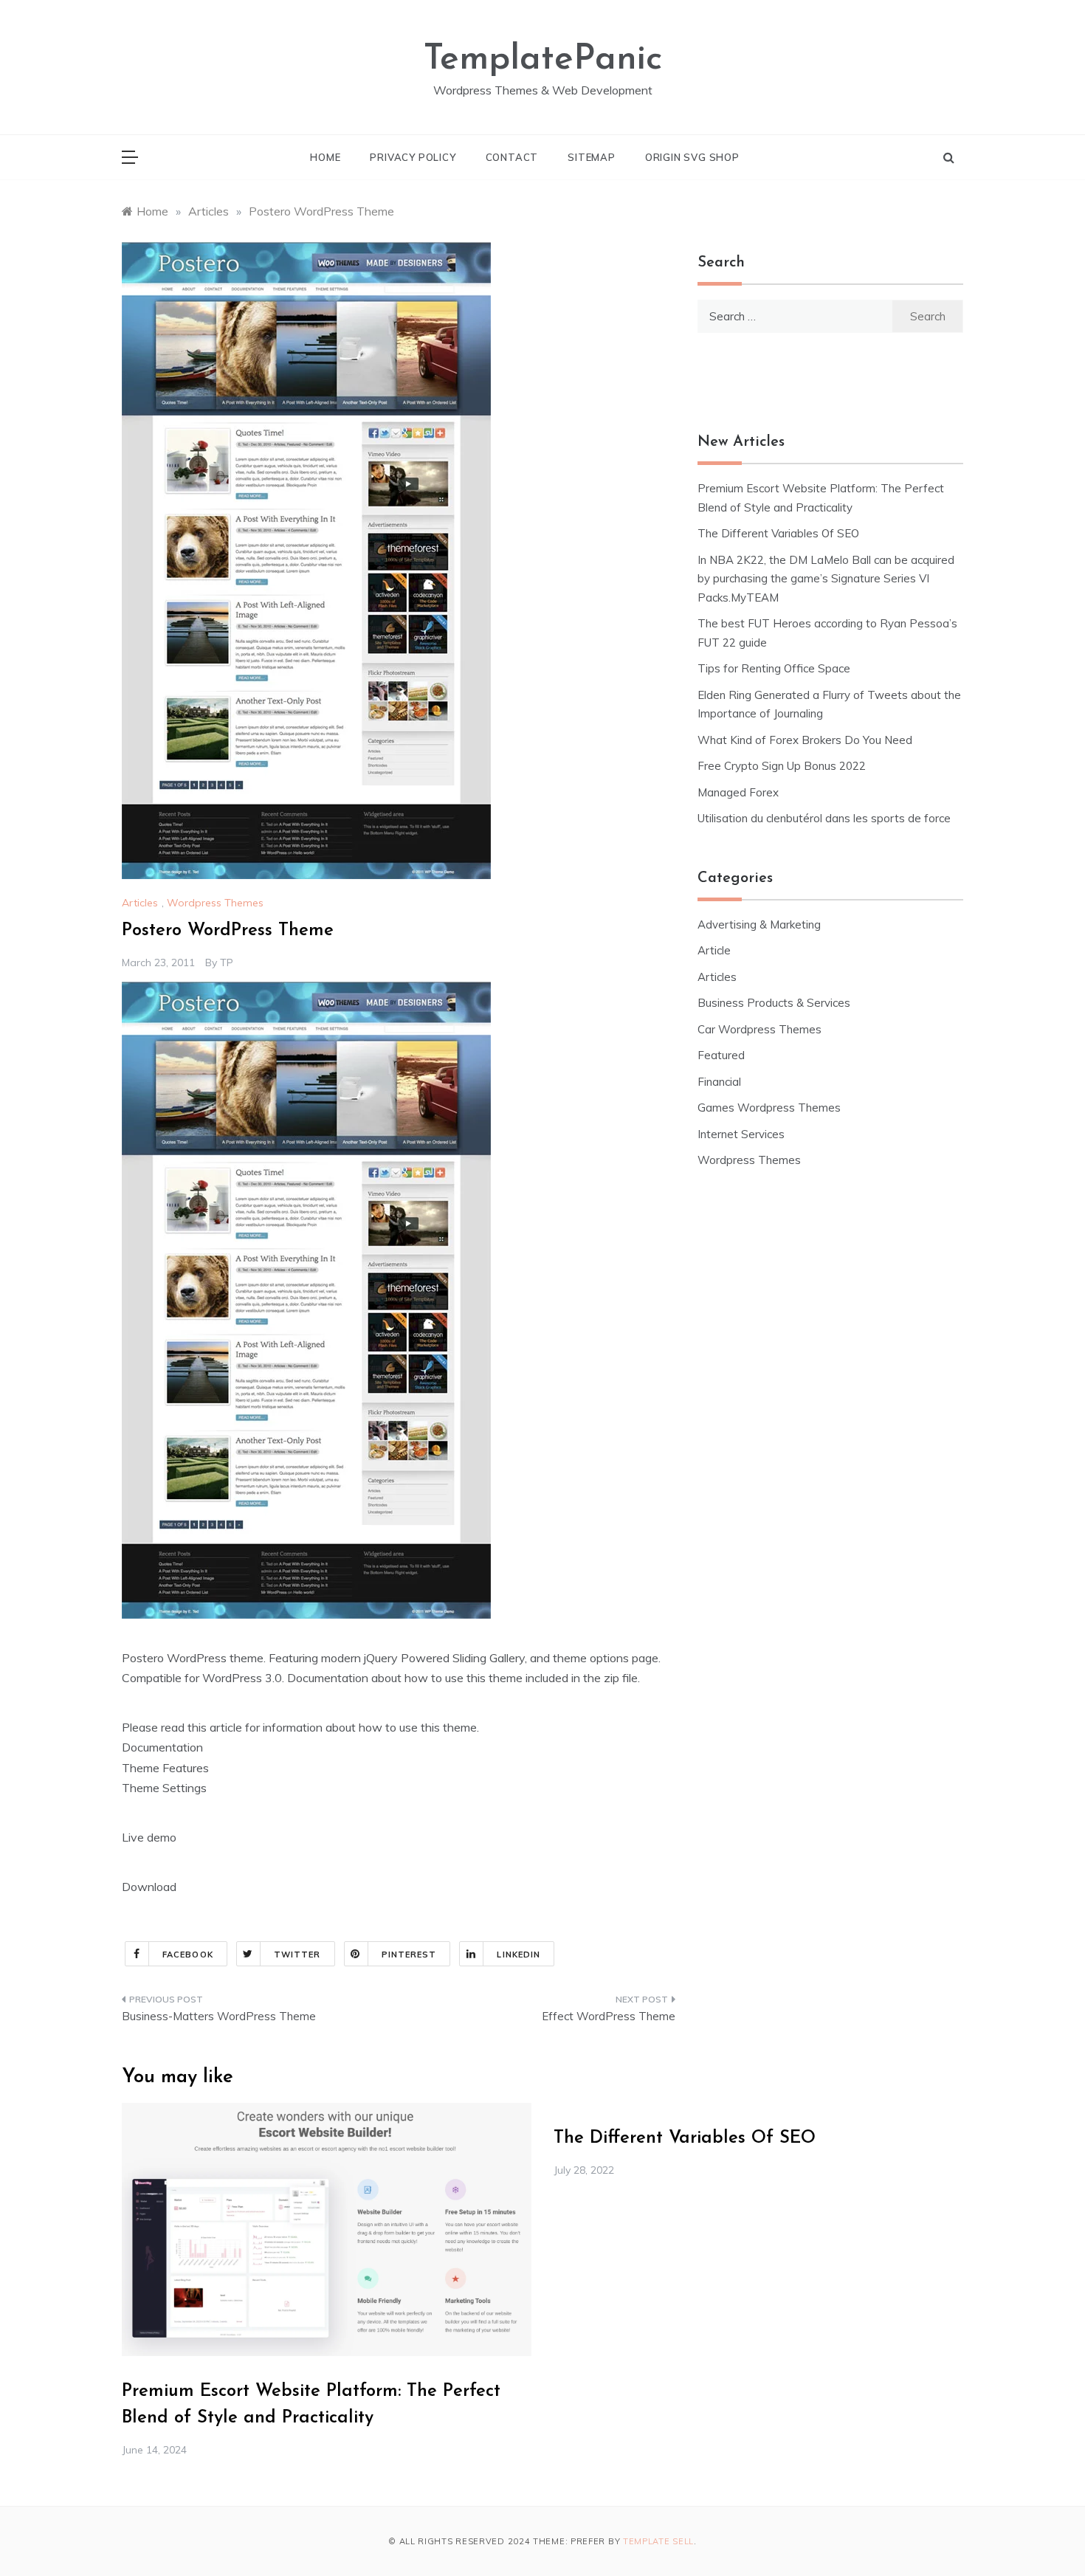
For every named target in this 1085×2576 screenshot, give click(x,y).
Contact (512, 157)
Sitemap (592, 157)
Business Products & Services (774, 1003)
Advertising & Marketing (759, 924)
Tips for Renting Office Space (775, 668)
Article (714, 950)
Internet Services (741, 1134)
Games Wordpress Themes (769, 1108)
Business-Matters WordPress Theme (219, 2016)
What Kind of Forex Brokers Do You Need (805, 740)
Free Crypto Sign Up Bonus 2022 (782, 766)
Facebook (188, 1955)
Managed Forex (738, 792)
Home (325, 157)
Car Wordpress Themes (759, 1029)
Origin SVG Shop (692, 157)
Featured (721, 1055)
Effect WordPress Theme (609, 2016)
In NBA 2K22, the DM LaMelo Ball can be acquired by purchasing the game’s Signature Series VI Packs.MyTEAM (826, 579)
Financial (719, 1082)
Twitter (297, 1955)
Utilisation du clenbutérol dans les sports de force (824, 818)
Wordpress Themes (215, 903)
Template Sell (658, 2541)
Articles (140, 903)
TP (227, 962)
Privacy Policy (413, 157)
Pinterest (409, 1955)
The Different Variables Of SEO (778, 533)
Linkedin (519, 1955)
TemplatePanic (543, 60)
